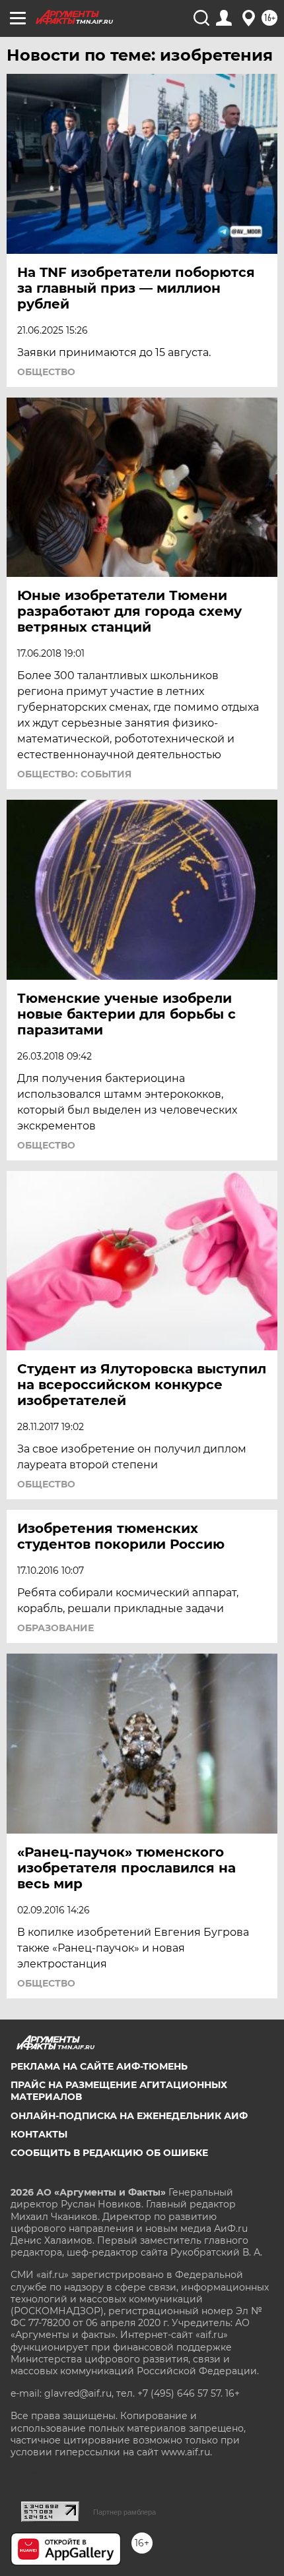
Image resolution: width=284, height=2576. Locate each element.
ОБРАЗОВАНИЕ (55, 1628)
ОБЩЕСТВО (46, 372)
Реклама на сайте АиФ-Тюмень (99, 2066)
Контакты (39, 2134)
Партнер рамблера (124, 2512)
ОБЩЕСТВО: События (74, 774)
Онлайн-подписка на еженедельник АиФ (129, 2116)
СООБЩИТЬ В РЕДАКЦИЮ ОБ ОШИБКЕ (109, 2153)
